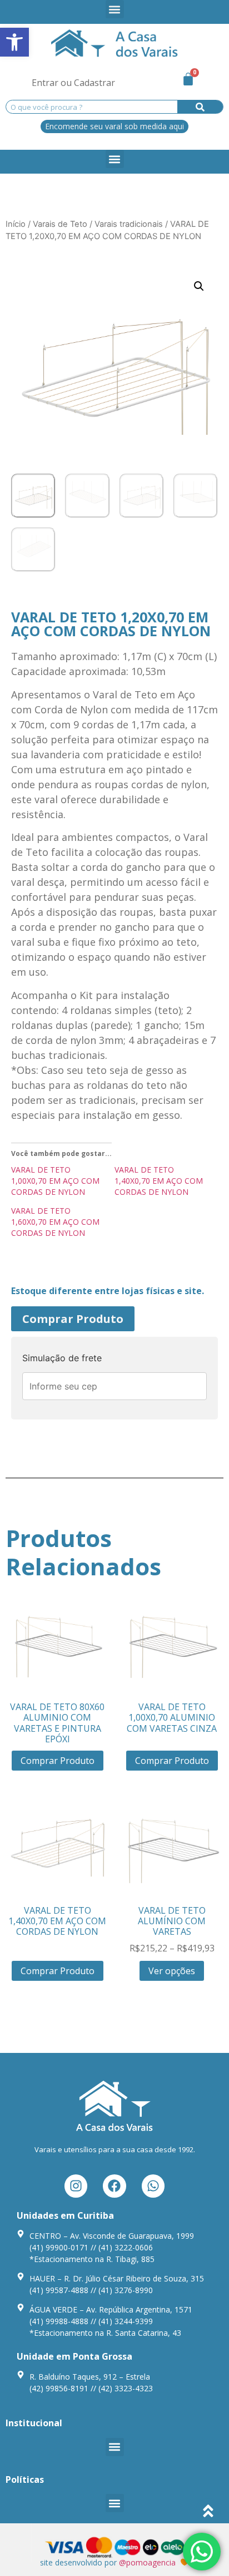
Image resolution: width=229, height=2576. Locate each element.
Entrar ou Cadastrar (73, 83)
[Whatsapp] (153, 2186)
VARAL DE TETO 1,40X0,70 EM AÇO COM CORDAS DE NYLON (159, 1181)
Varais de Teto (60, 224)
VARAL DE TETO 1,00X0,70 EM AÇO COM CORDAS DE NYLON (55, 1181)
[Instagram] (76, 2186)
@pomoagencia (147, 2562)
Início (16, 224)
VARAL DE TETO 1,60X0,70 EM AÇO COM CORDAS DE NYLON (55, 1222)
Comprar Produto (73, 1319)
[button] (14, 42)
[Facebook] (114, 2186)
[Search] (200, 107)
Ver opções (172, 1971)
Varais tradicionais (129, 224)
